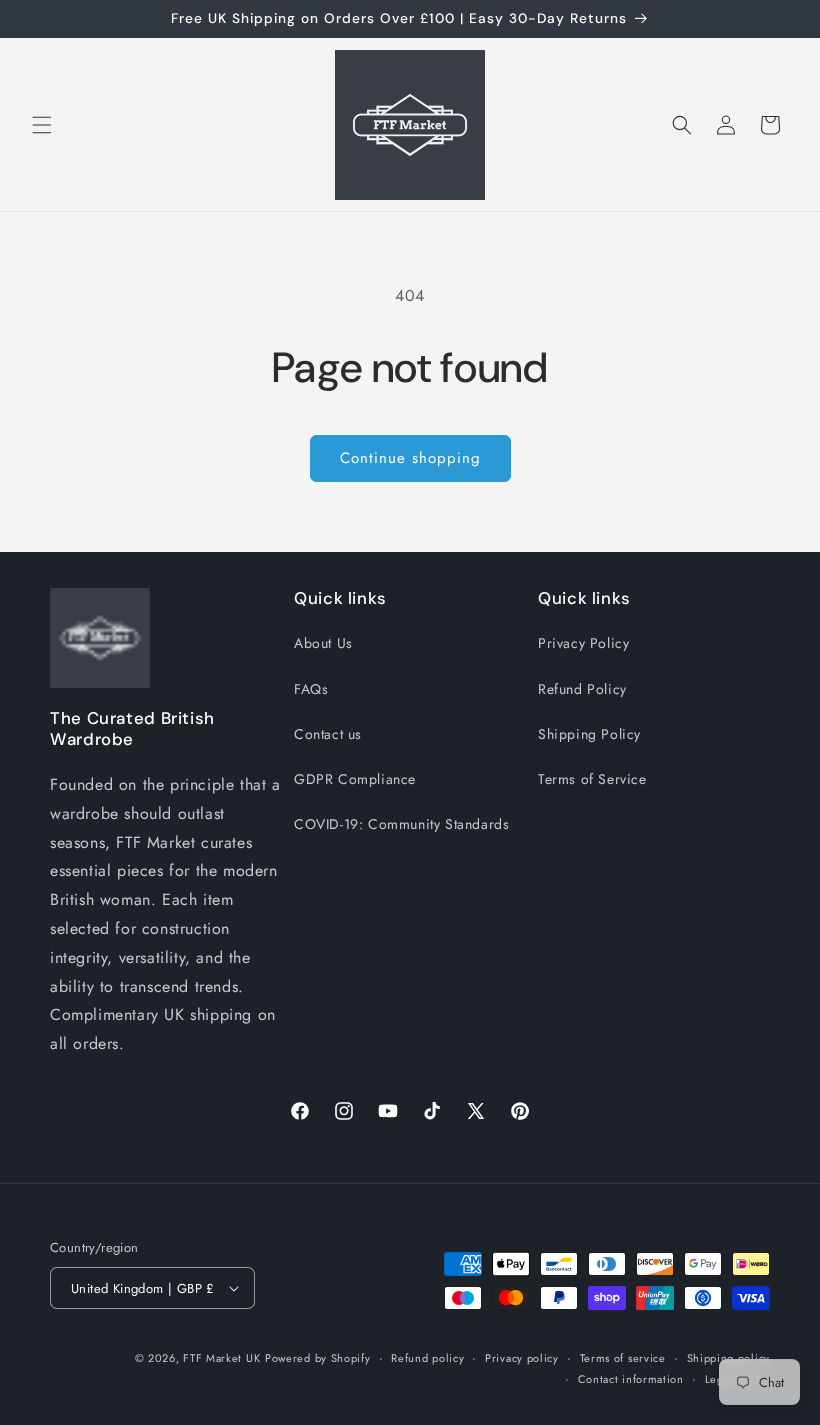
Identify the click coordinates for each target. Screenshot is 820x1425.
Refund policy (427, 1358)
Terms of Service (592, 779)
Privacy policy (522, 1358)
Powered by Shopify (318, 1358)
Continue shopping (410, 458)
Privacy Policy (583, 643)
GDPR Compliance (355, 779)
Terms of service (623, 1358)
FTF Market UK (221, 1358)
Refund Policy (582, 689)
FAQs (311, 689)
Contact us (328, 734)
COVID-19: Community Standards (401, 824)
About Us (323, 643)
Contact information (631, 1379)
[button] (42, 125)
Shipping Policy (589, 734)
